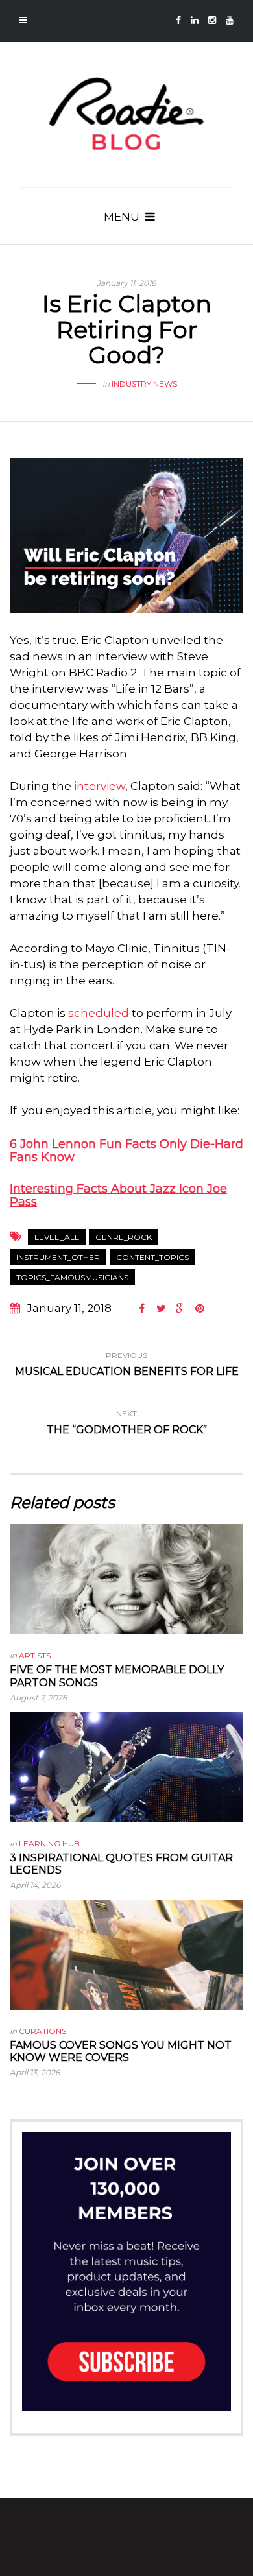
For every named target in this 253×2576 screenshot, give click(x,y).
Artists (35, 1655)
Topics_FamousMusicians (72, 1277)
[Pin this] (200, 1309)
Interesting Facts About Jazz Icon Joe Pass (118, 1195)
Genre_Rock (124, 1237)
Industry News (144, 384)
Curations (42, 2031)
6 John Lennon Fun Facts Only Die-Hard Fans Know (126, 1151)
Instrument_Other (58, 1257)
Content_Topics (152, 1257)
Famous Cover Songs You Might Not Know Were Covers (121, 2051)
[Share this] (141, 1309)
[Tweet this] (161, 1309)
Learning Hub (49, 1843)
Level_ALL (57, 1237)
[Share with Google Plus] (180, 1309)
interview (100, 786)
